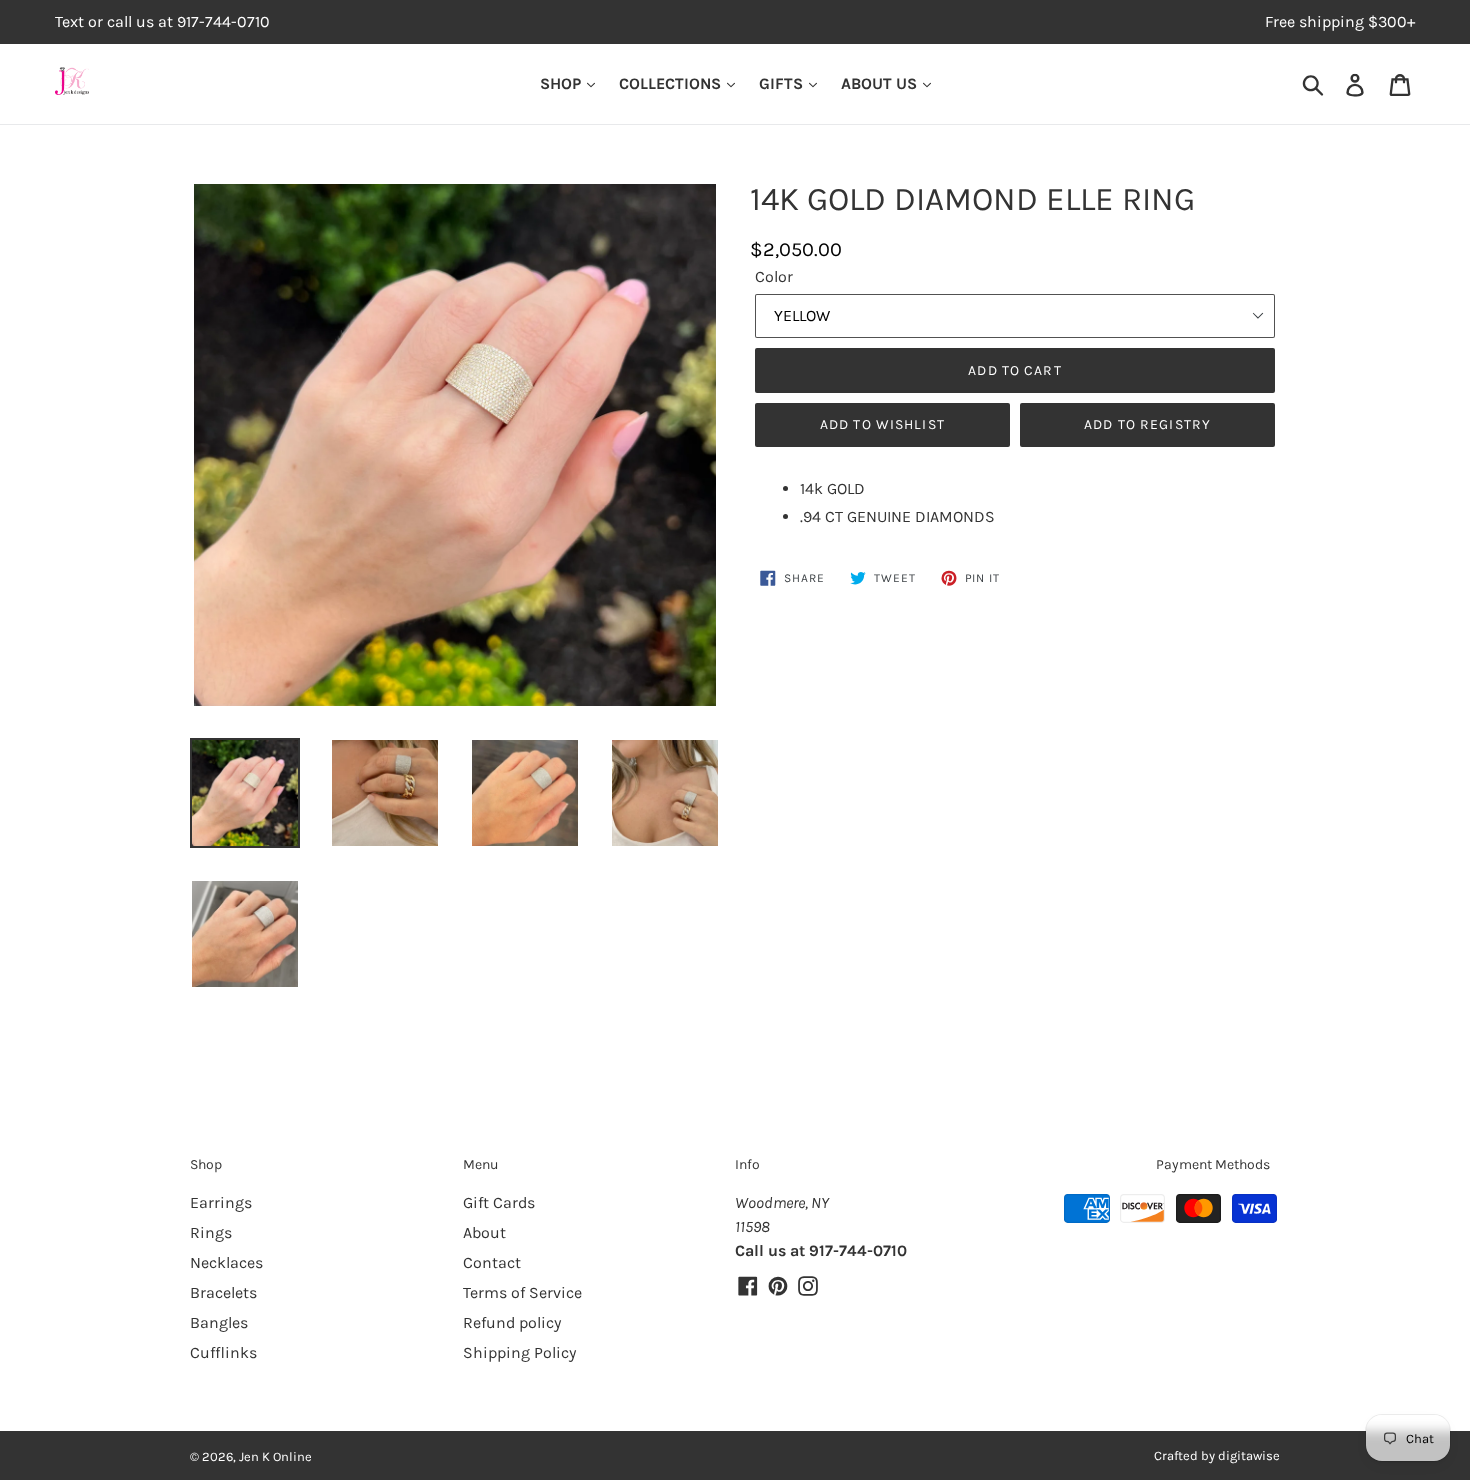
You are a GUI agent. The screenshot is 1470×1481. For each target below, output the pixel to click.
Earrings (221, 1202)
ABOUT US (881, 83)
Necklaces (226, 1262)
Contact (492, 1262)
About (484, 1232)
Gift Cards (499, 1202)
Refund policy (512, 1322)
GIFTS (783, 83)
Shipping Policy (519, 1352)
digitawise (1249, 1455)
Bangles (219, 1322)
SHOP (562, 83)
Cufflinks (223, 1352)
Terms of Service (522, 1292)
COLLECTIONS (672, 83)
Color (774, 276)
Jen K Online (275, 1456)
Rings (211, 1232)
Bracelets (223, 1292)
